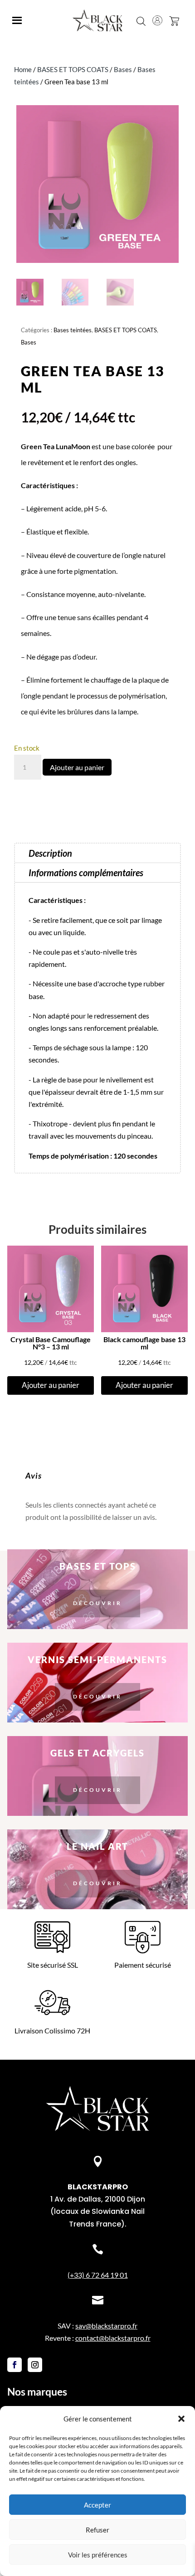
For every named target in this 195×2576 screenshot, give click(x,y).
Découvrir (97, 1603)
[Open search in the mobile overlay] (141, 20)
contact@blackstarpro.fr (113, 2338)
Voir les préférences (98, 2555)
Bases (123, 69)
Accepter (97, 2505)
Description (50, 853)
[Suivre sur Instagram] (35, 2365)
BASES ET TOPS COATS (73, 69)
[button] (181, 2419)
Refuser (97, 2530)
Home (23, 69)
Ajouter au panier (77, 767)
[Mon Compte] (157, 20)
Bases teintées (73, 330)
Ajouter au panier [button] (51, 1385)
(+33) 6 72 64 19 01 (98, 2275)
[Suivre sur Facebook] (15, 2365)
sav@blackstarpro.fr (106, 2326)
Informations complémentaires (86, 873)
